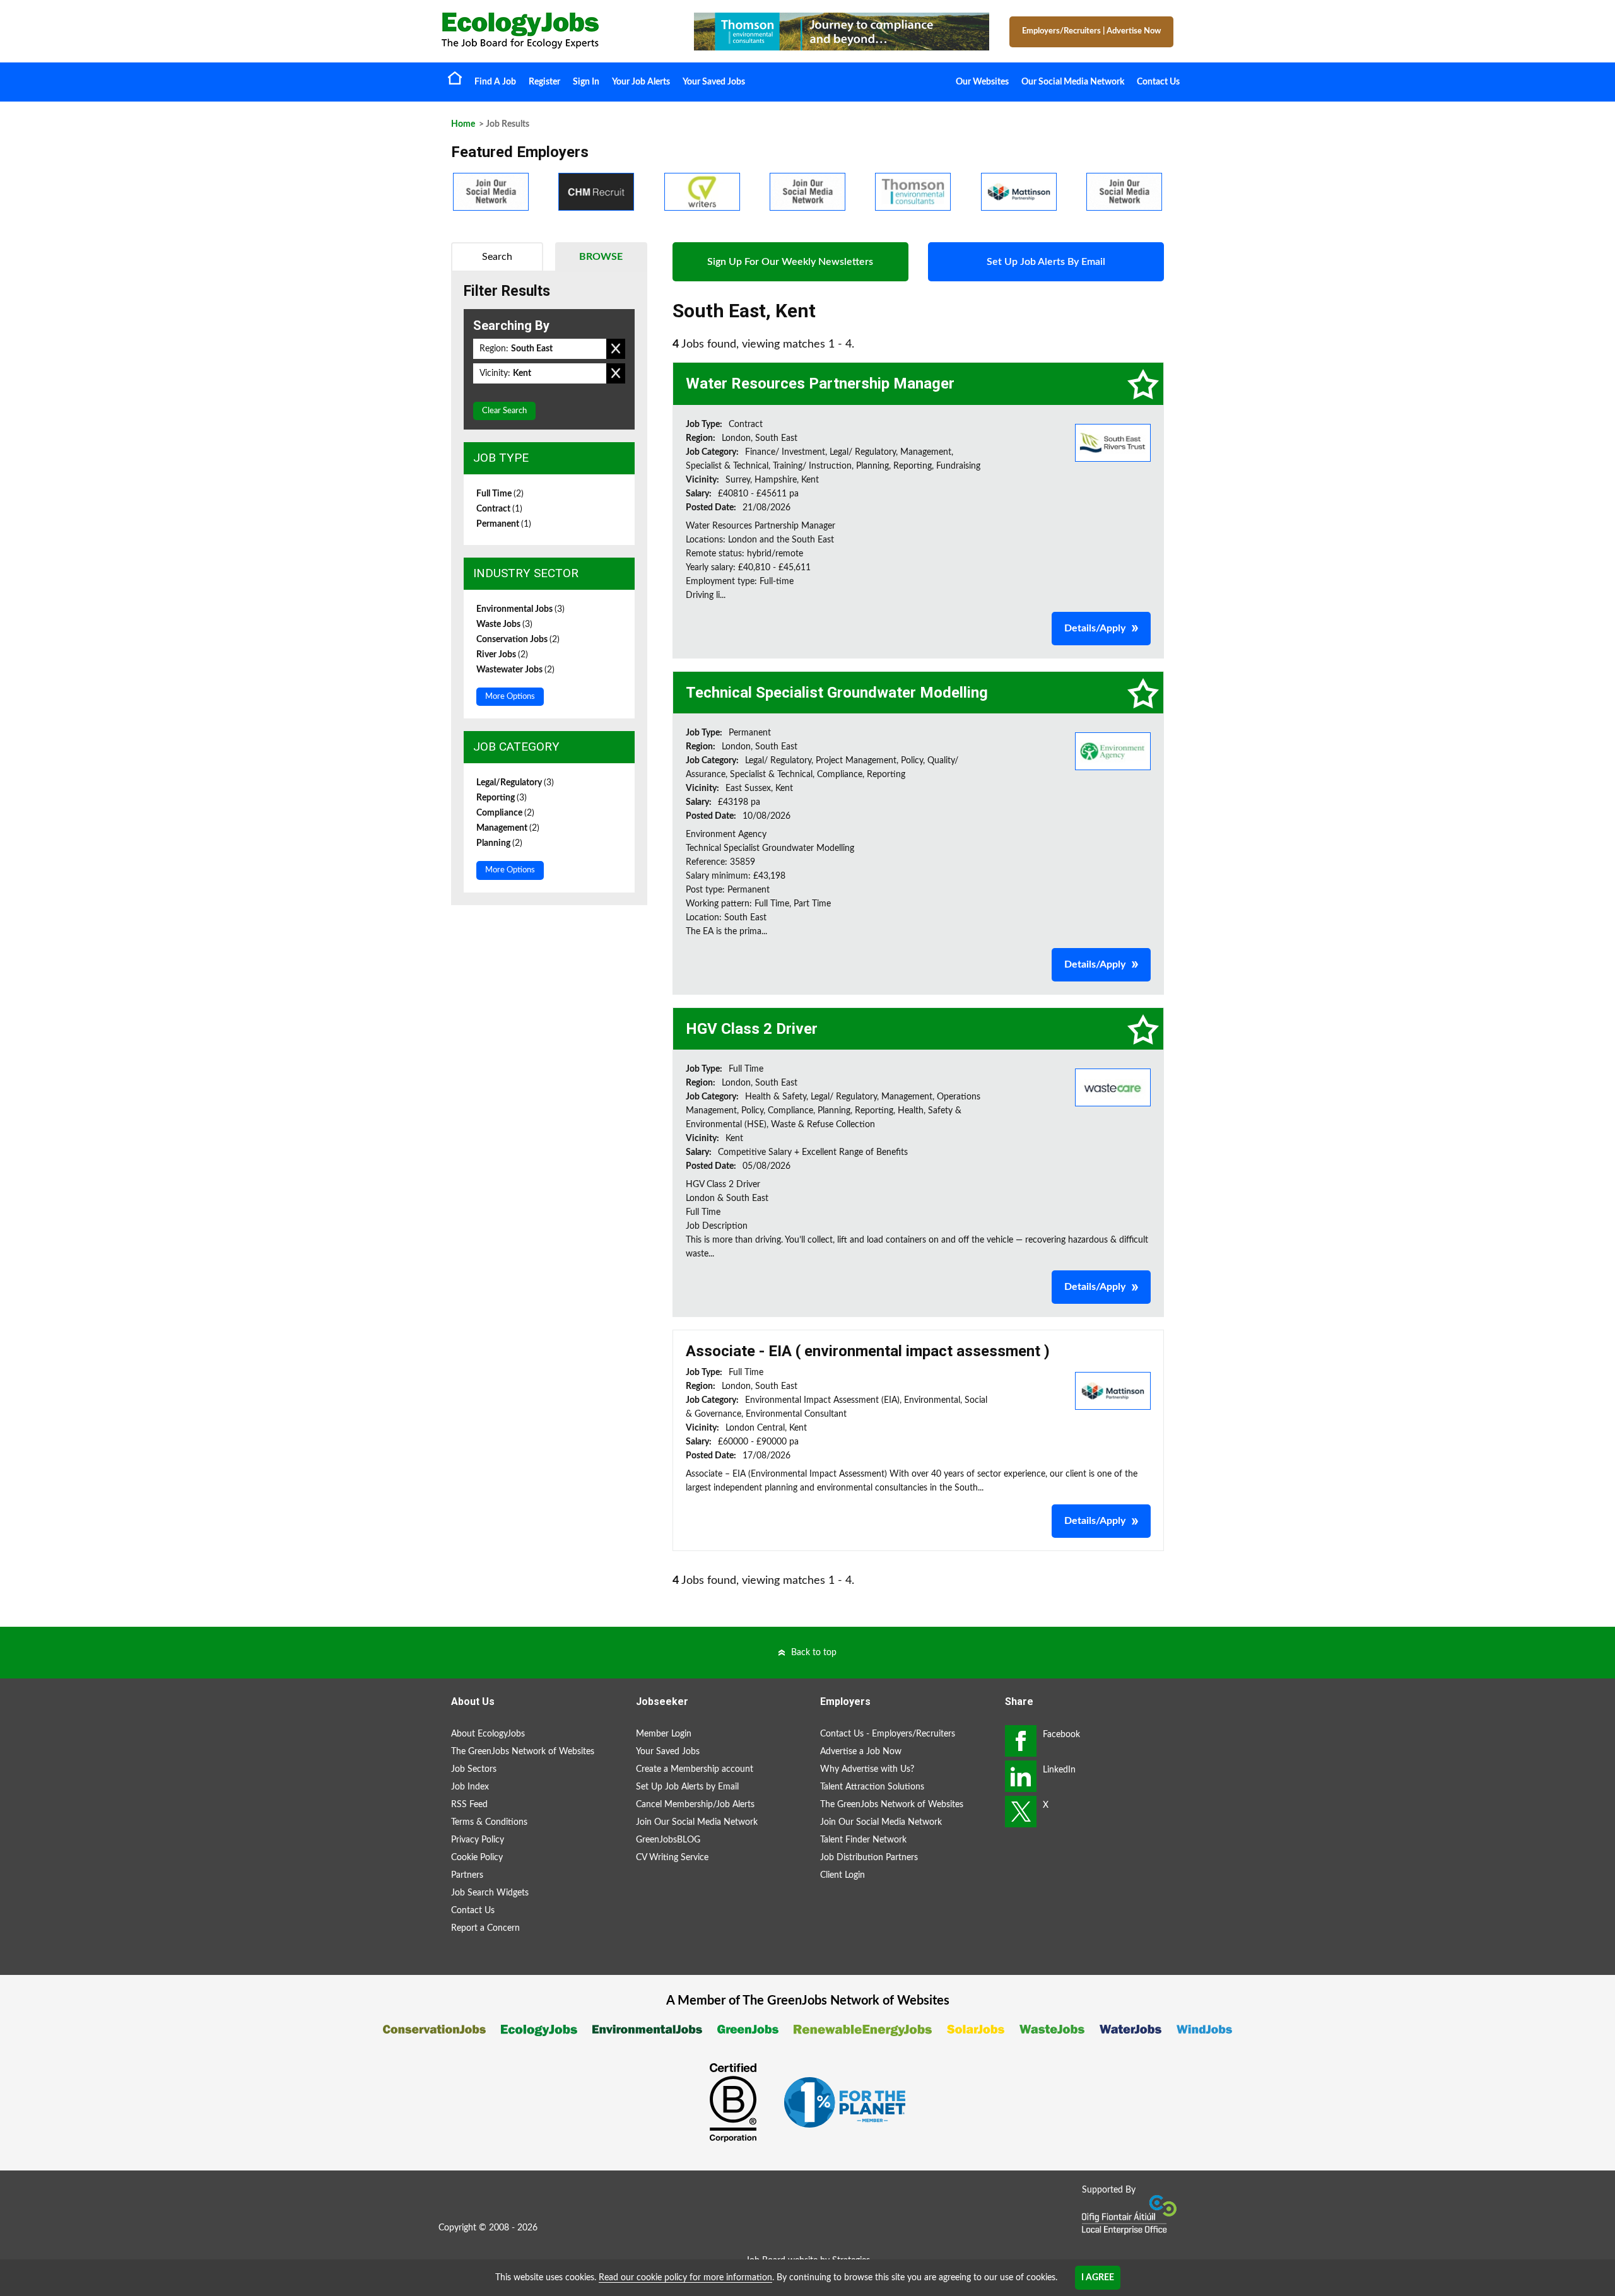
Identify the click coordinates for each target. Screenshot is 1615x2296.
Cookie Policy (477, 1858)
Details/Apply (1095, 628)
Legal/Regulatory (515, 783)
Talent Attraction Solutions (872, 1787)
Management (508, 828)
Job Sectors (474, 1769)
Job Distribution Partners (869, 1858)
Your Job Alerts (641, 82)
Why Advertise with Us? (867, 1769)
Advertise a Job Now (861, 1752)
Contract (499, 509)
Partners (467, 1875)
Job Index (470, 1787)
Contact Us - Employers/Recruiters (888, 1734)
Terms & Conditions (489, 1822)
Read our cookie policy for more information (685, 2278)
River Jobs (502, 655)
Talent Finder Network (863, 1840)
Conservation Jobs (518, 640)
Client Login (843, 1875)
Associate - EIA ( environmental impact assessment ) (868, 1351)
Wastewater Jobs (515, 670)
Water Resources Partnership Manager (820, 384)
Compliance (505, 813)
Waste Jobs (504, 624)
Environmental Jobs (520, 609)
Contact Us (1158, 82)
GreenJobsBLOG (668, 1840)
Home (455, 78)
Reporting (502, 798)
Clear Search (504, 411)
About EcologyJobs (488, 1734)
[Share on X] (1021, 1812)
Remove (616, 349)
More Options (510, 697)
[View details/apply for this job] (1113, 442)
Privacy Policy (478, 1840)
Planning (499, 843)
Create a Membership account (695, 1769)
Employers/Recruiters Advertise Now (1091, 31)
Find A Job (495, 82)
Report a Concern (485, 1928)
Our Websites (982, 82)
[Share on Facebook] (1021, 1741)
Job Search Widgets (490, 1893)
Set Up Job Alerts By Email (1046, 262)
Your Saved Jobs (714, 82)
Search (497, 257)
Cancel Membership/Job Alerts (695, 1805)
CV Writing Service (672, 1858)
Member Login (664, 1734)
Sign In (586, 82)
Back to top (814, 1653)
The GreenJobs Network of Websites (523, 1752)
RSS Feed (469, 1805)
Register (544, 82)
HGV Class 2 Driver (752, 1029)
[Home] (555, 31)
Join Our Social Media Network (697, 1822)
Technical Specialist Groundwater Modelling (837, 693)
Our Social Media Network (1073, 82)
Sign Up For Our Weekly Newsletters (790, 262)
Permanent (504, 524)
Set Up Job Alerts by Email (687, 1787)
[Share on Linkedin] (1021, 1776)
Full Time (500, 494)
